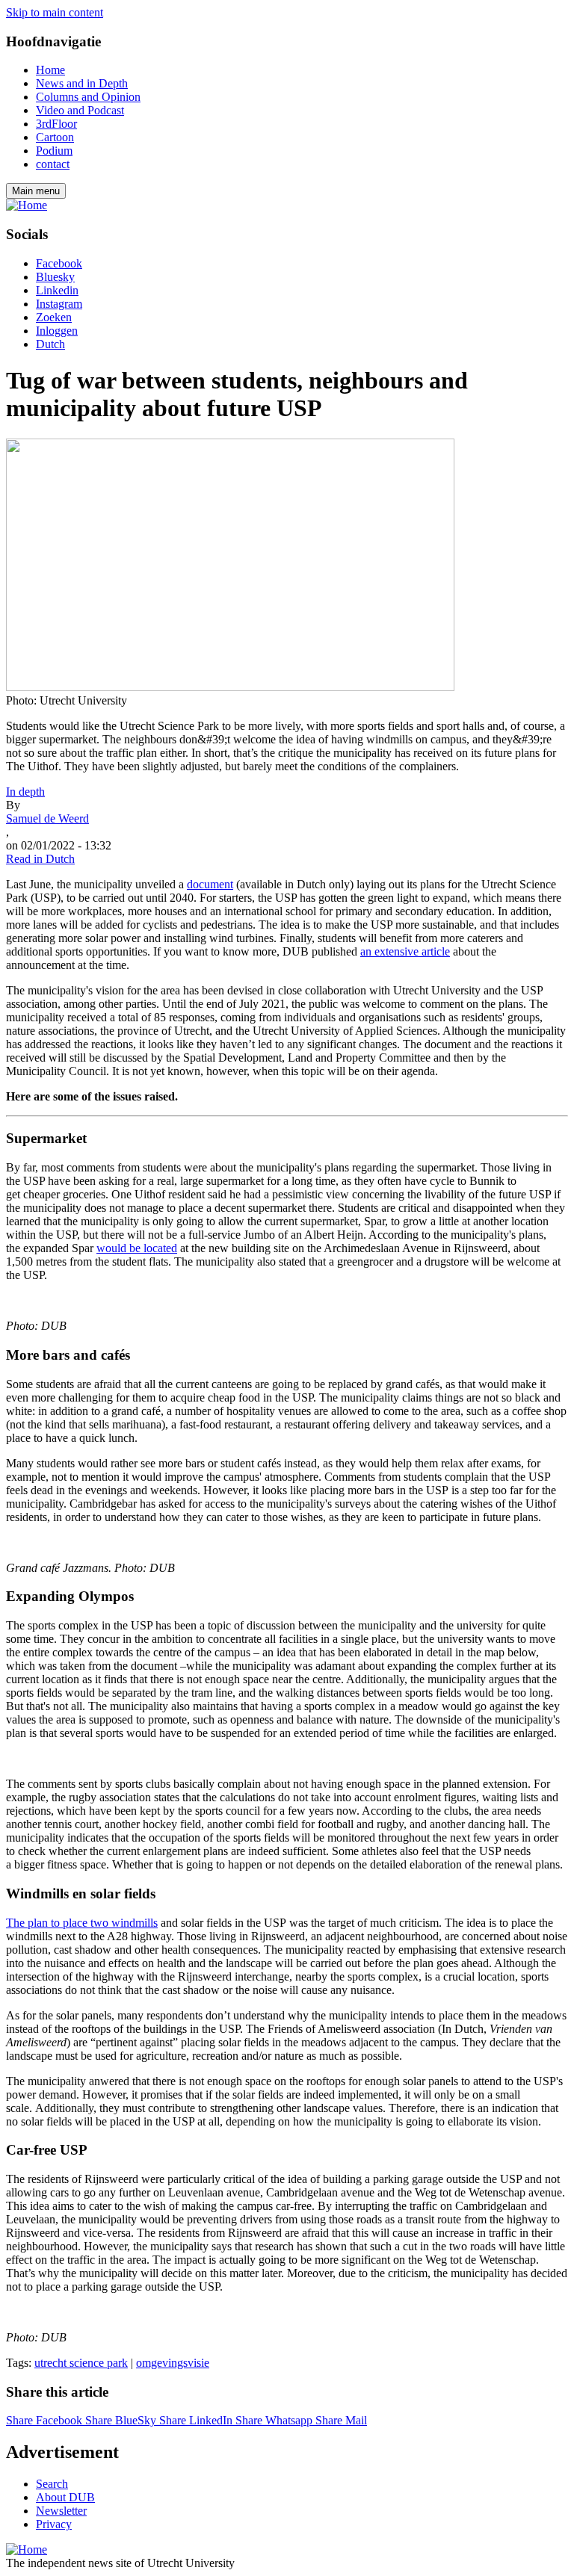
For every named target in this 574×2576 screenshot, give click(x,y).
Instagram (59, 304)
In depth (25, 792)
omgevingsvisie (173, 2363)
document (210, 884)
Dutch (50, 344)
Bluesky (55, 277)
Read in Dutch (40, 859)
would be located (137, 1248)
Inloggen (57, 331)
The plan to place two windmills (82, 1923)
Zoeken (54, 317)
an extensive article (405, 951)
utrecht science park (81, 2363)
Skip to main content (55, 12)
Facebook (59, 263)
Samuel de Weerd (47, 818)
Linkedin (57, 290)
